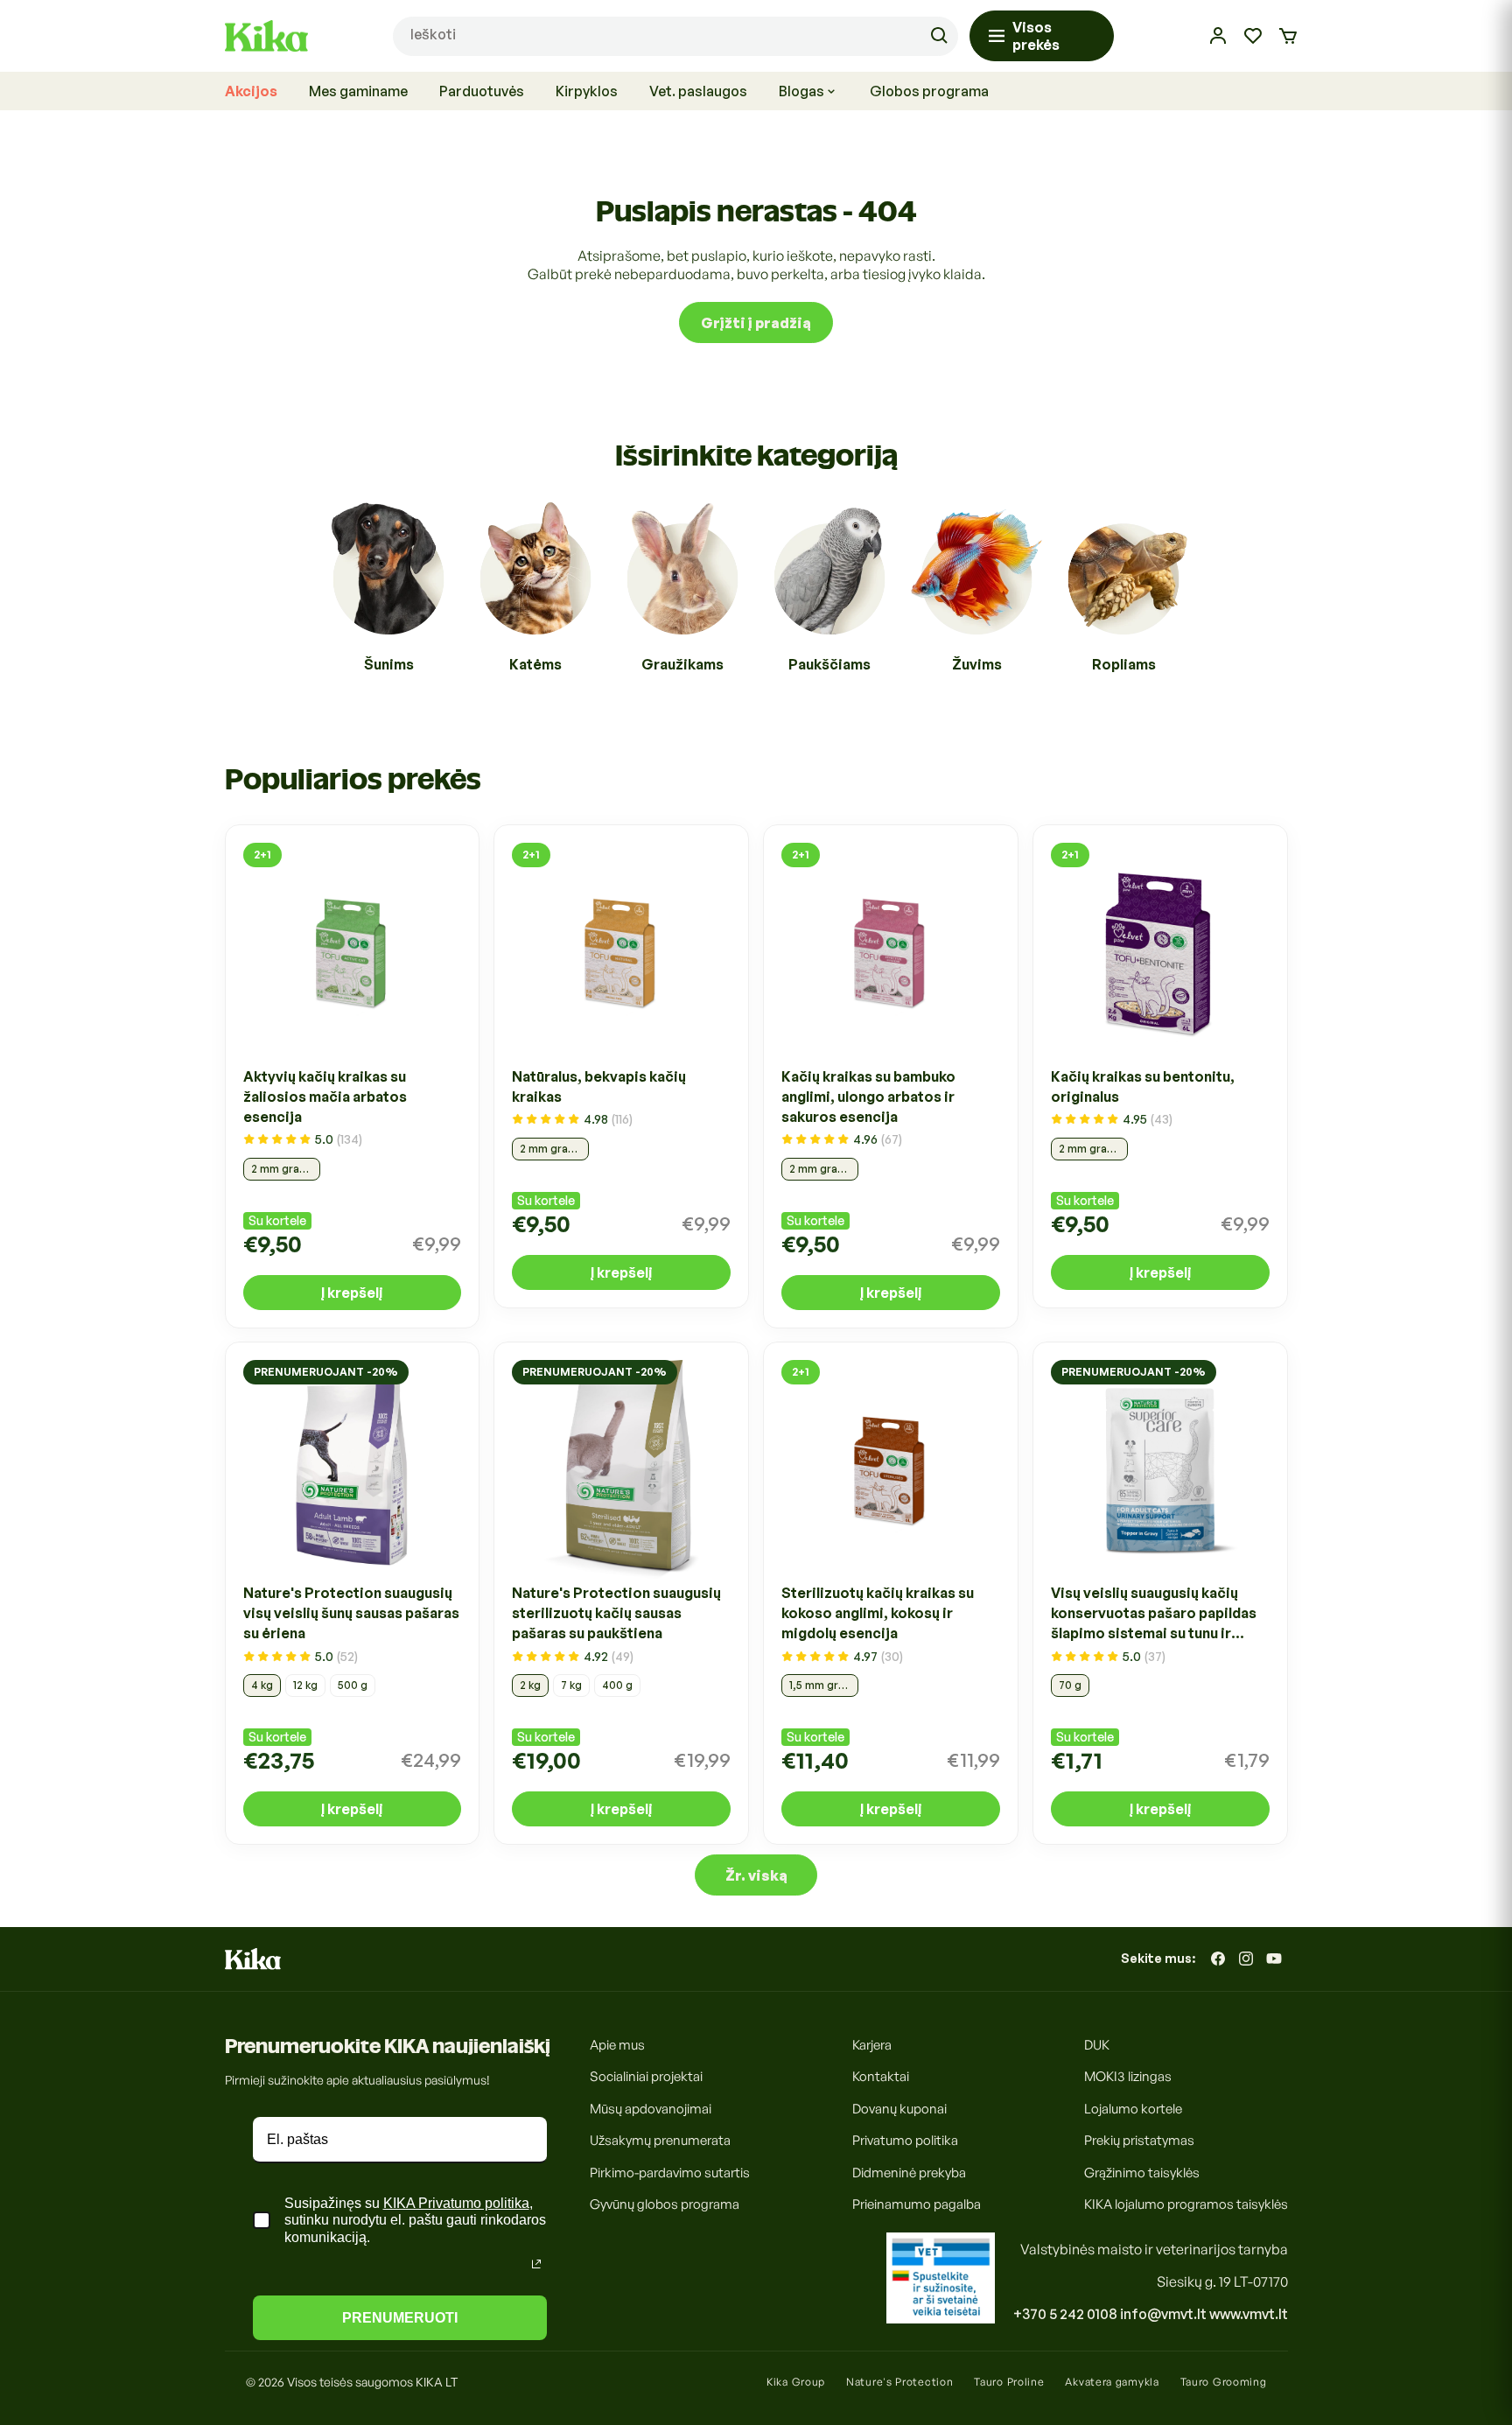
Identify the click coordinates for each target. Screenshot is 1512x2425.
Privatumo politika (905, 2140)
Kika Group (796, 2382)
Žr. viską (756, 1875)
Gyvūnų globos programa (665, 2204)
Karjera (872, 2045)
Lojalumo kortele (1133, 2109)
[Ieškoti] (939, 36)
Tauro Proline (1009, 2382)
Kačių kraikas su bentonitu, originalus (1143, 1086)
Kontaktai (881, 2076)
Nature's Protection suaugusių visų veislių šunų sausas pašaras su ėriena (351, 1614)
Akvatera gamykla (1112, 2382)
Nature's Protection (899, 2382)
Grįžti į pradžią (756, 322)
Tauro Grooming (1224, 2382)
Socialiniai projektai (646, 2076)
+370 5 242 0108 (1065, 2314)
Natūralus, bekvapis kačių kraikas (599, 1086)
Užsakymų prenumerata (660, 2140)
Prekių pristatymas (1139, 2140)
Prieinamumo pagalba (917, 2204)
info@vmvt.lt (1163, 2314)
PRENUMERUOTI (400, 2318)
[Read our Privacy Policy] (536, 2264)
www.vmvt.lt (1249, 2314)
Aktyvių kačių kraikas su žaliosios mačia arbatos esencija (325, 1096)
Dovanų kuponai (899, 2109)
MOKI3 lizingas (1128, 2076)
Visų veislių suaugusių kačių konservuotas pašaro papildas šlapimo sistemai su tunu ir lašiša (1154, 1615)
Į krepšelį (352, 1292)
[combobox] (675, 36)
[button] (1288, 36)
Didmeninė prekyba (909, 2173)
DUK (1097, 2045)
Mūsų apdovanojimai (651, 2109)
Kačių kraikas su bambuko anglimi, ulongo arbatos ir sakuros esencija (868, 1096)
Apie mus (617, 2045)
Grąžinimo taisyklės (1142, 2173)
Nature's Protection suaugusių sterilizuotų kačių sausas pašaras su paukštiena (616, 1614)
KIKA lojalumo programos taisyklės (1186, 2204)
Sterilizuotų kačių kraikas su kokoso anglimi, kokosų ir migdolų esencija (878, 1614)
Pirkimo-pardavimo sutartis (670, 2173)
